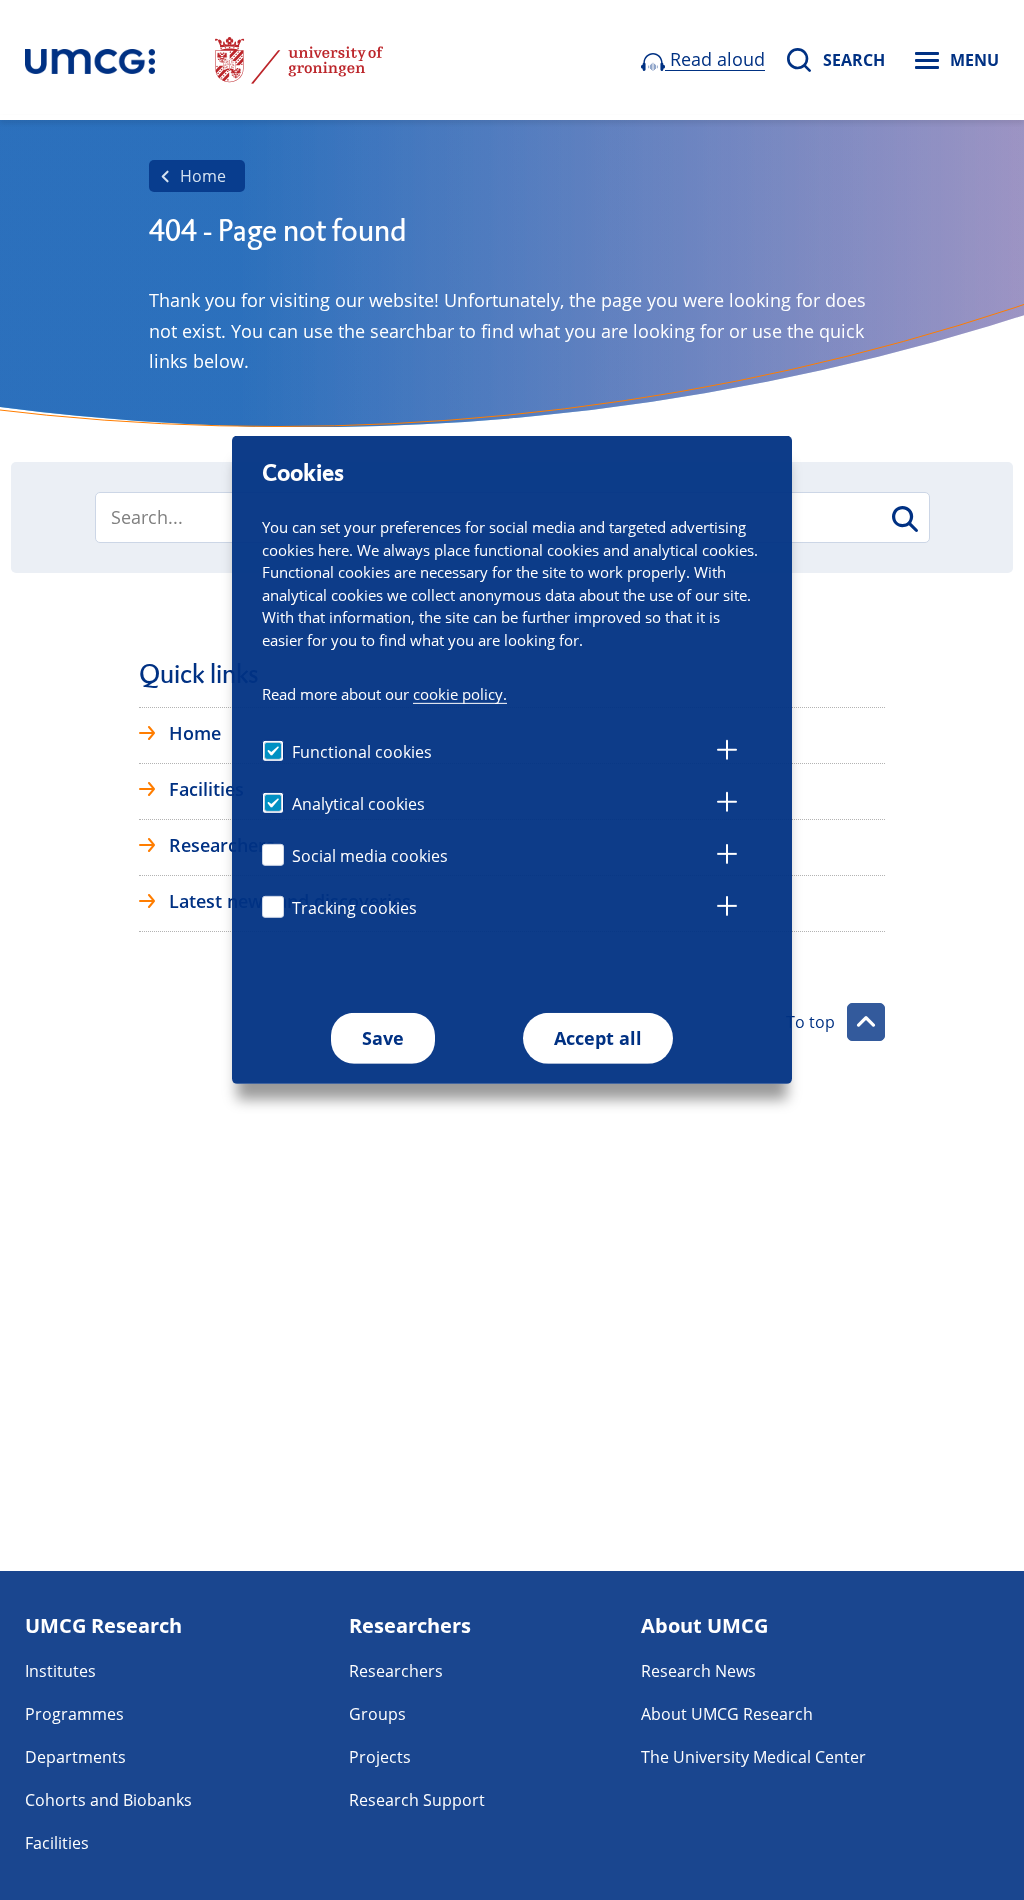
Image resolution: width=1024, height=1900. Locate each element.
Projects (380, 1757)
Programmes (74, 1714)
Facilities (57, 1843)
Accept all (598, 1038)
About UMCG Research (727, 1714)
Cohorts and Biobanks (108, 1800)
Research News (698, 1671)
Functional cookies (362, 752)
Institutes (60, 1671)
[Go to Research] (90, 60)
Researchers (396, 1671)
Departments (75, 1757)
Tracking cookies (354, 908)
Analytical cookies (358, 804)
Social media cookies (370, 856)
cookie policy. (460, 694)
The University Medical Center (753, 1757)
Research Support (417, 1800)
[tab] (727, 753)
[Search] (903, 519)
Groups (377, 1714)
